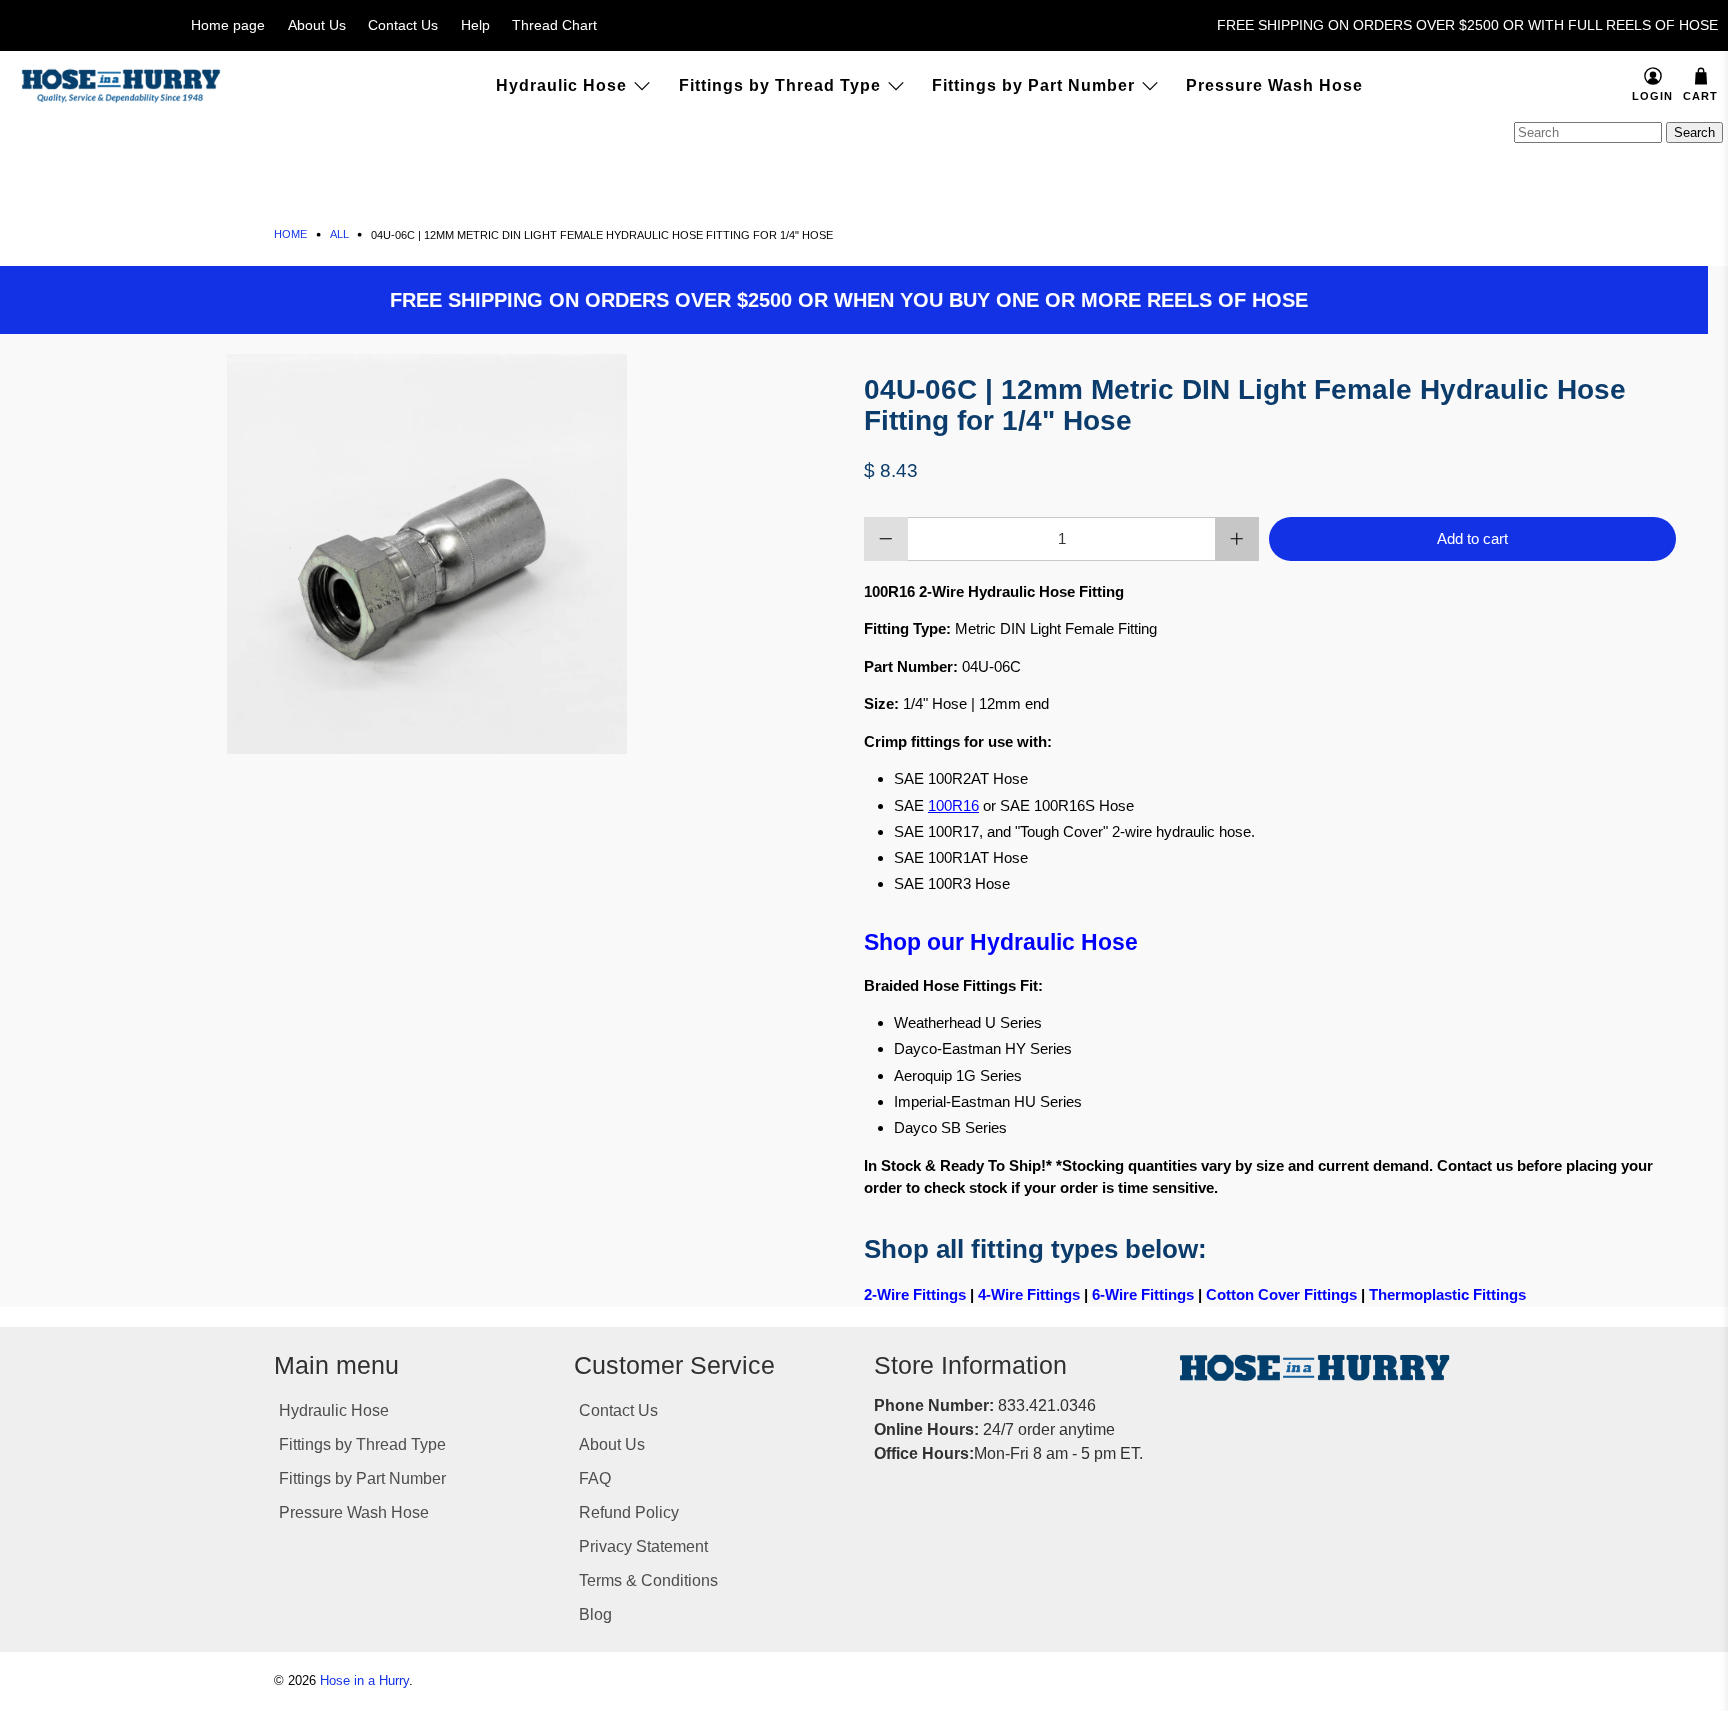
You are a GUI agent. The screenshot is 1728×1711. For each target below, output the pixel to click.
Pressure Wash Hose (1274, 85)
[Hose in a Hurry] (121, 86)
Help (475, 25)
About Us (317, 25)
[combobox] (1588, 132)
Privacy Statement (643, 1546)
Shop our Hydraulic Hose (1001, 942)
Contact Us (403, 25)
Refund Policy (629, 1512)
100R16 (953, 805)
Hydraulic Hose (561, 85)
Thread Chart (554, 25)
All (339, 234)
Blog (595, 1614)
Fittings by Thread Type (780, 85)
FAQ (595, 1478)
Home (290, 234)
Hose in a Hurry (364, 1681)
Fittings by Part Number (1033, 85)
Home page (228, 25)
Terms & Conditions (648, 1580)
